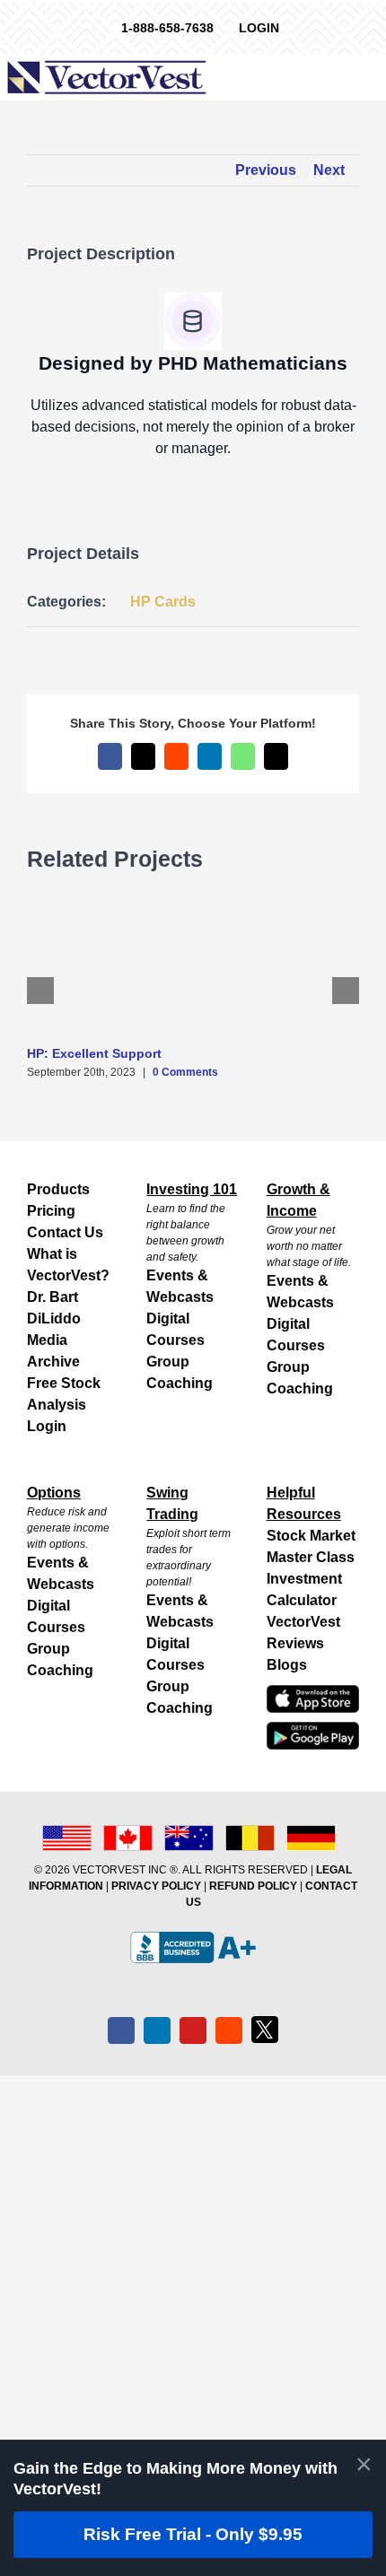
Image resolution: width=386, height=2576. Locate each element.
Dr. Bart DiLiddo (54, 1308)
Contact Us (65, 1232)
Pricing (51, 1211)
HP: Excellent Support (94, 1053)
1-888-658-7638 (167, 28)
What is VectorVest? (68, 1265)
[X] (265, 2030)
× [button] (364, 2464)
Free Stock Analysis (64, 1394)
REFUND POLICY (253, 1886)
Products (58, 1189)
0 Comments (185, 1072)
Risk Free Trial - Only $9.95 (193, 2534)
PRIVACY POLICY (156, 1886)
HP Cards (163, 602)
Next (329, 170)
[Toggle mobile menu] (374, 76)
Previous (266, 170)
